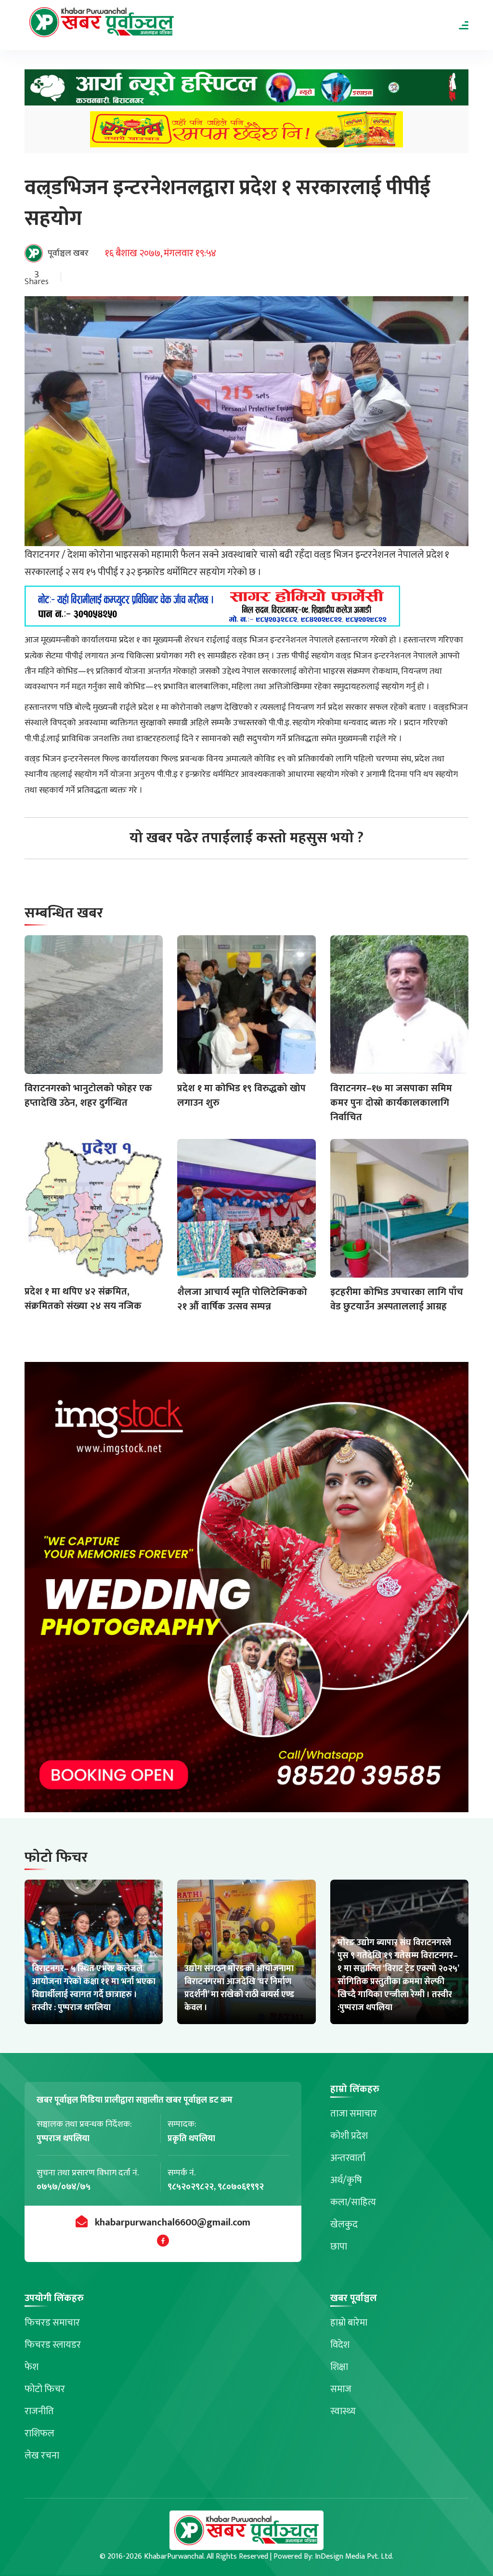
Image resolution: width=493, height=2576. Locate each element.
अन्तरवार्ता (348, 2158)
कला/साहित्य (353, 2202)
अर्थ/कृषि (346, 2180)
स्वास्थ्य (343, 2411)
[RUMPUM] (246, 132)
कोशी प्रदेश (349, 2136)
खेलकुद (344, 2224)
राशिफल (39, 2433)
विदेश (340, 2345)
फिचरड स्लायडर (53, 2345)
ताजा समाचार (354, 2114)
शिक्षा (339, 2367)
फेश (32, 2367)
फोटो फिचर (45, 2389)
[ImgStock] (246, 1590)
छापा (339, 2247)
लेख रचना (42, 2456)
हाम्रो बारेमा (349, 2323)
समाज (341, 2389)
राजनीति (39, 2411)
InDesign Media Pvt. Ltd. (354, 2556)
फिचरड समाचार (52, 2323)
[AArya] (246, 90)
